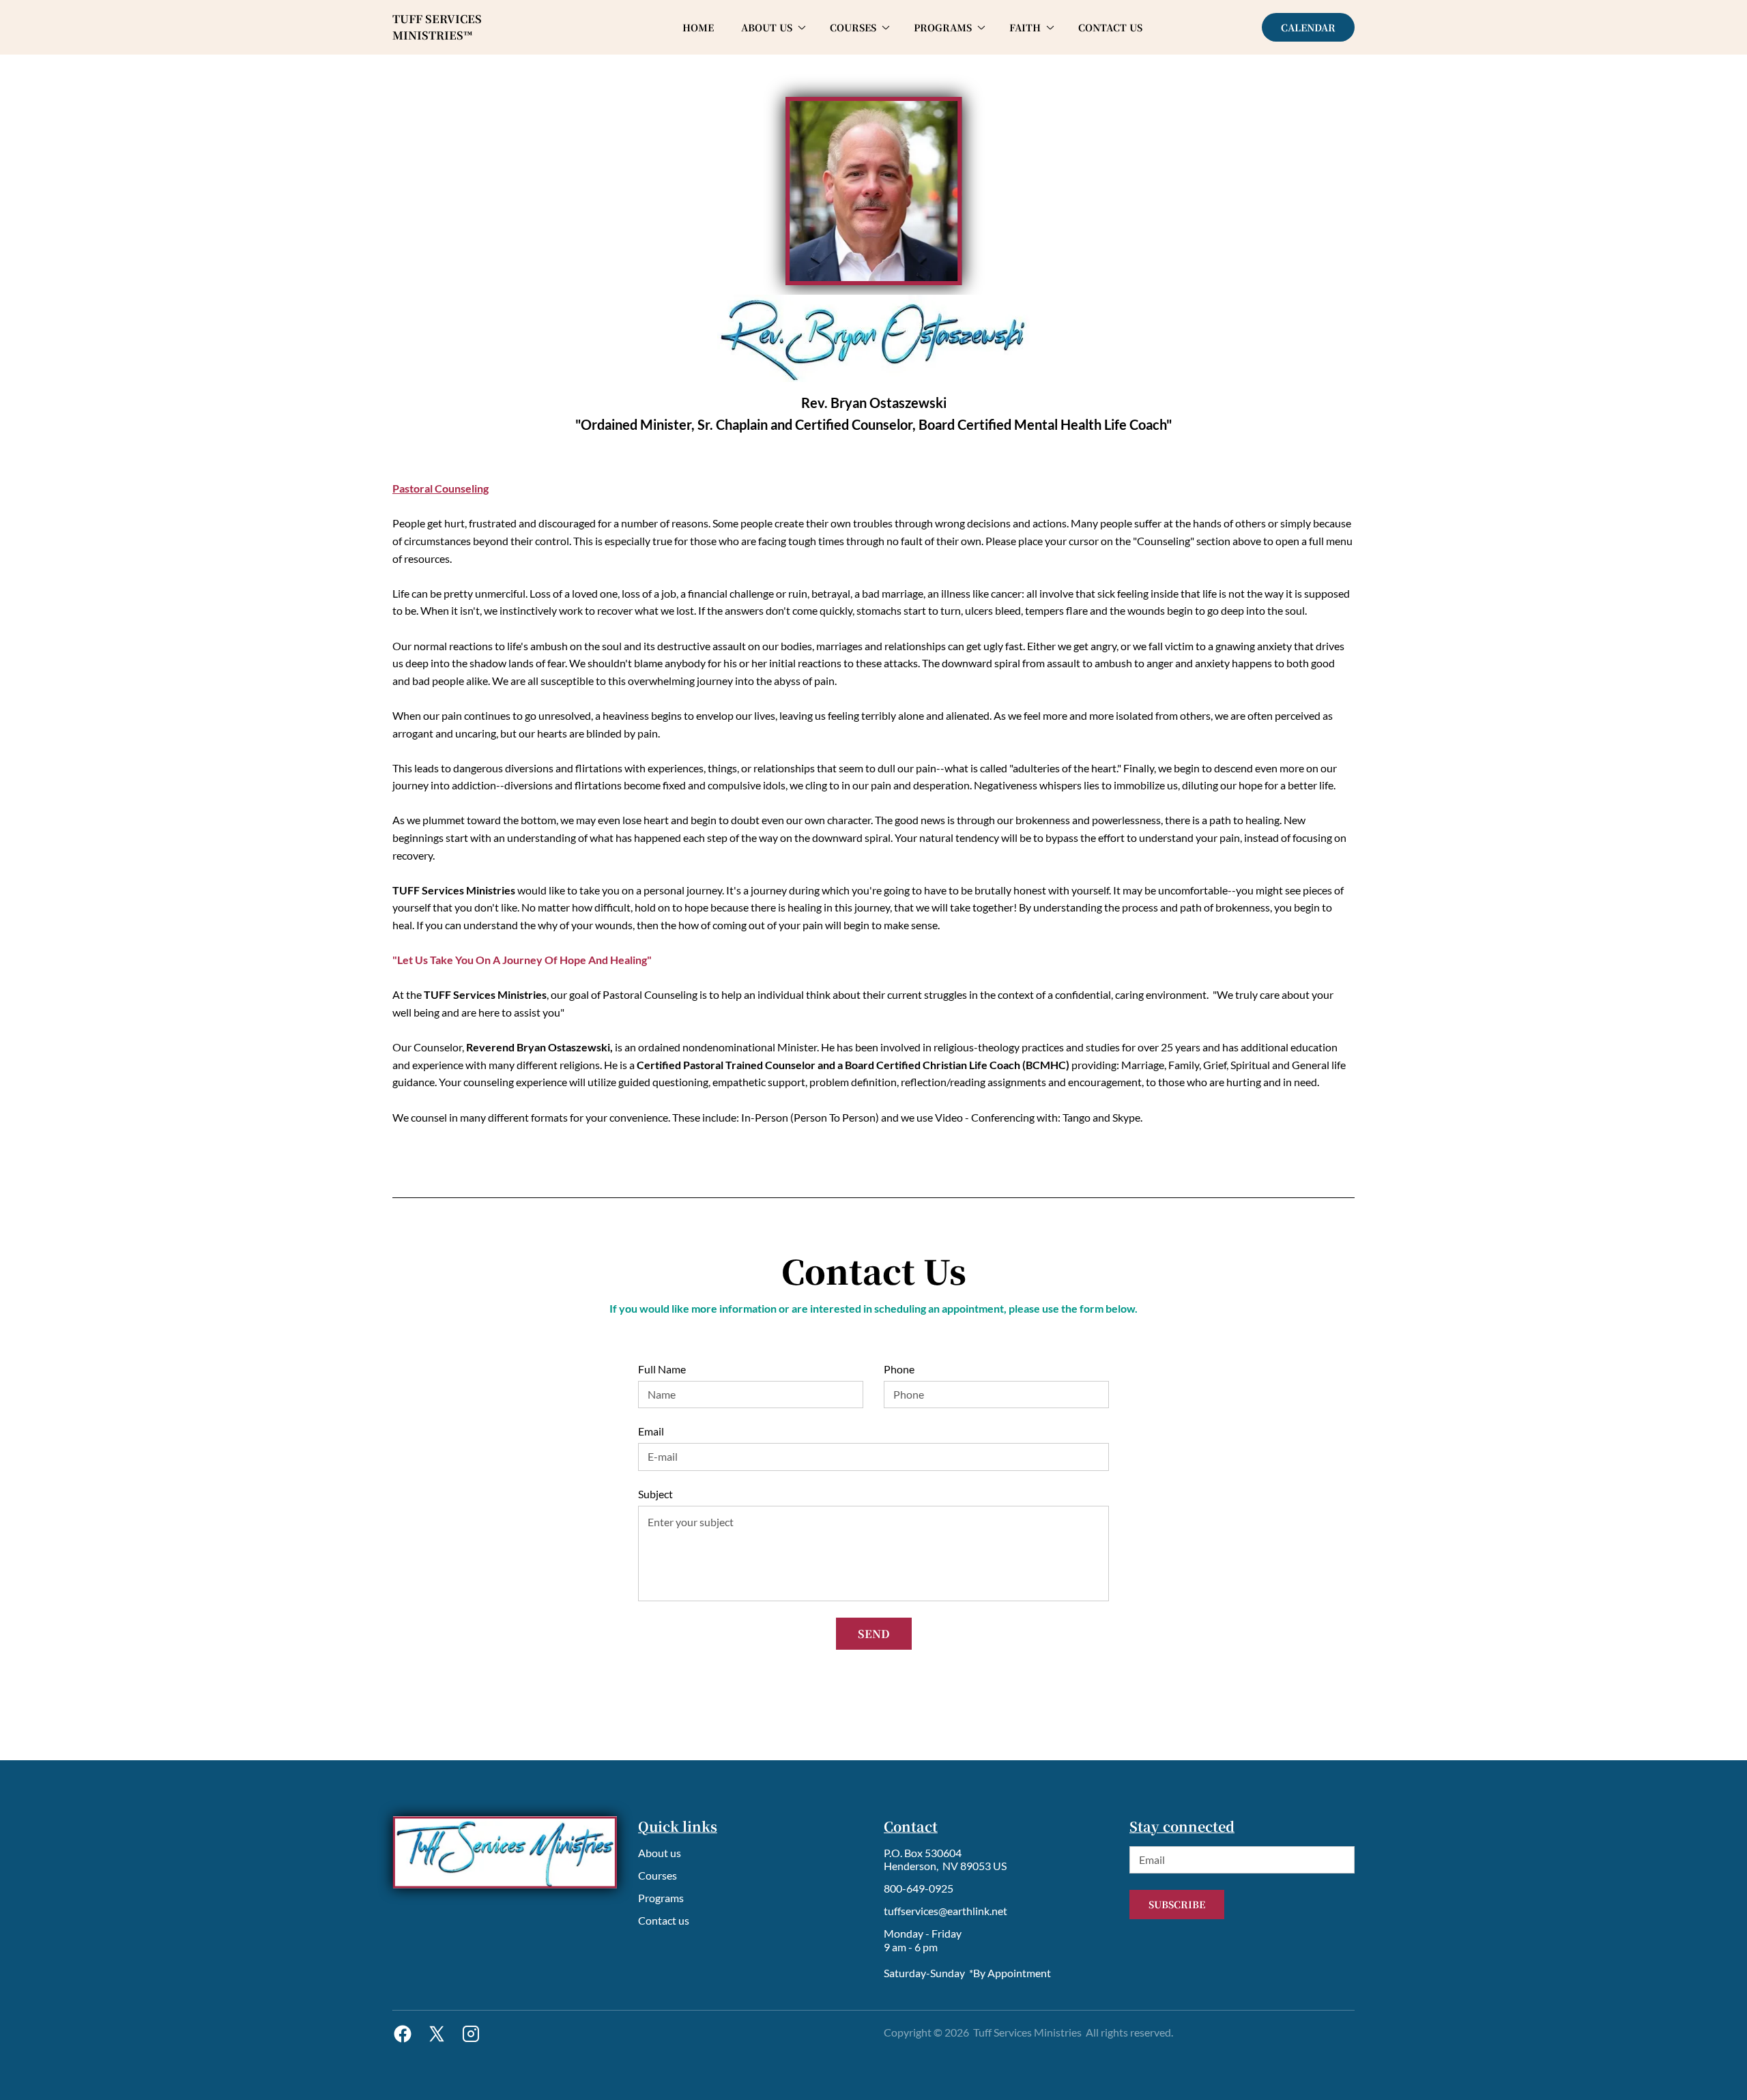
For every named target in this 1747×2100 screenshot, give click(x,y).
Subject (655, 1494)
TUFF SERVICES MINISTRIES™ (438, 27)
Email (651, 1431)
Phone (899, 1369)
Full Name (662, 1369)
